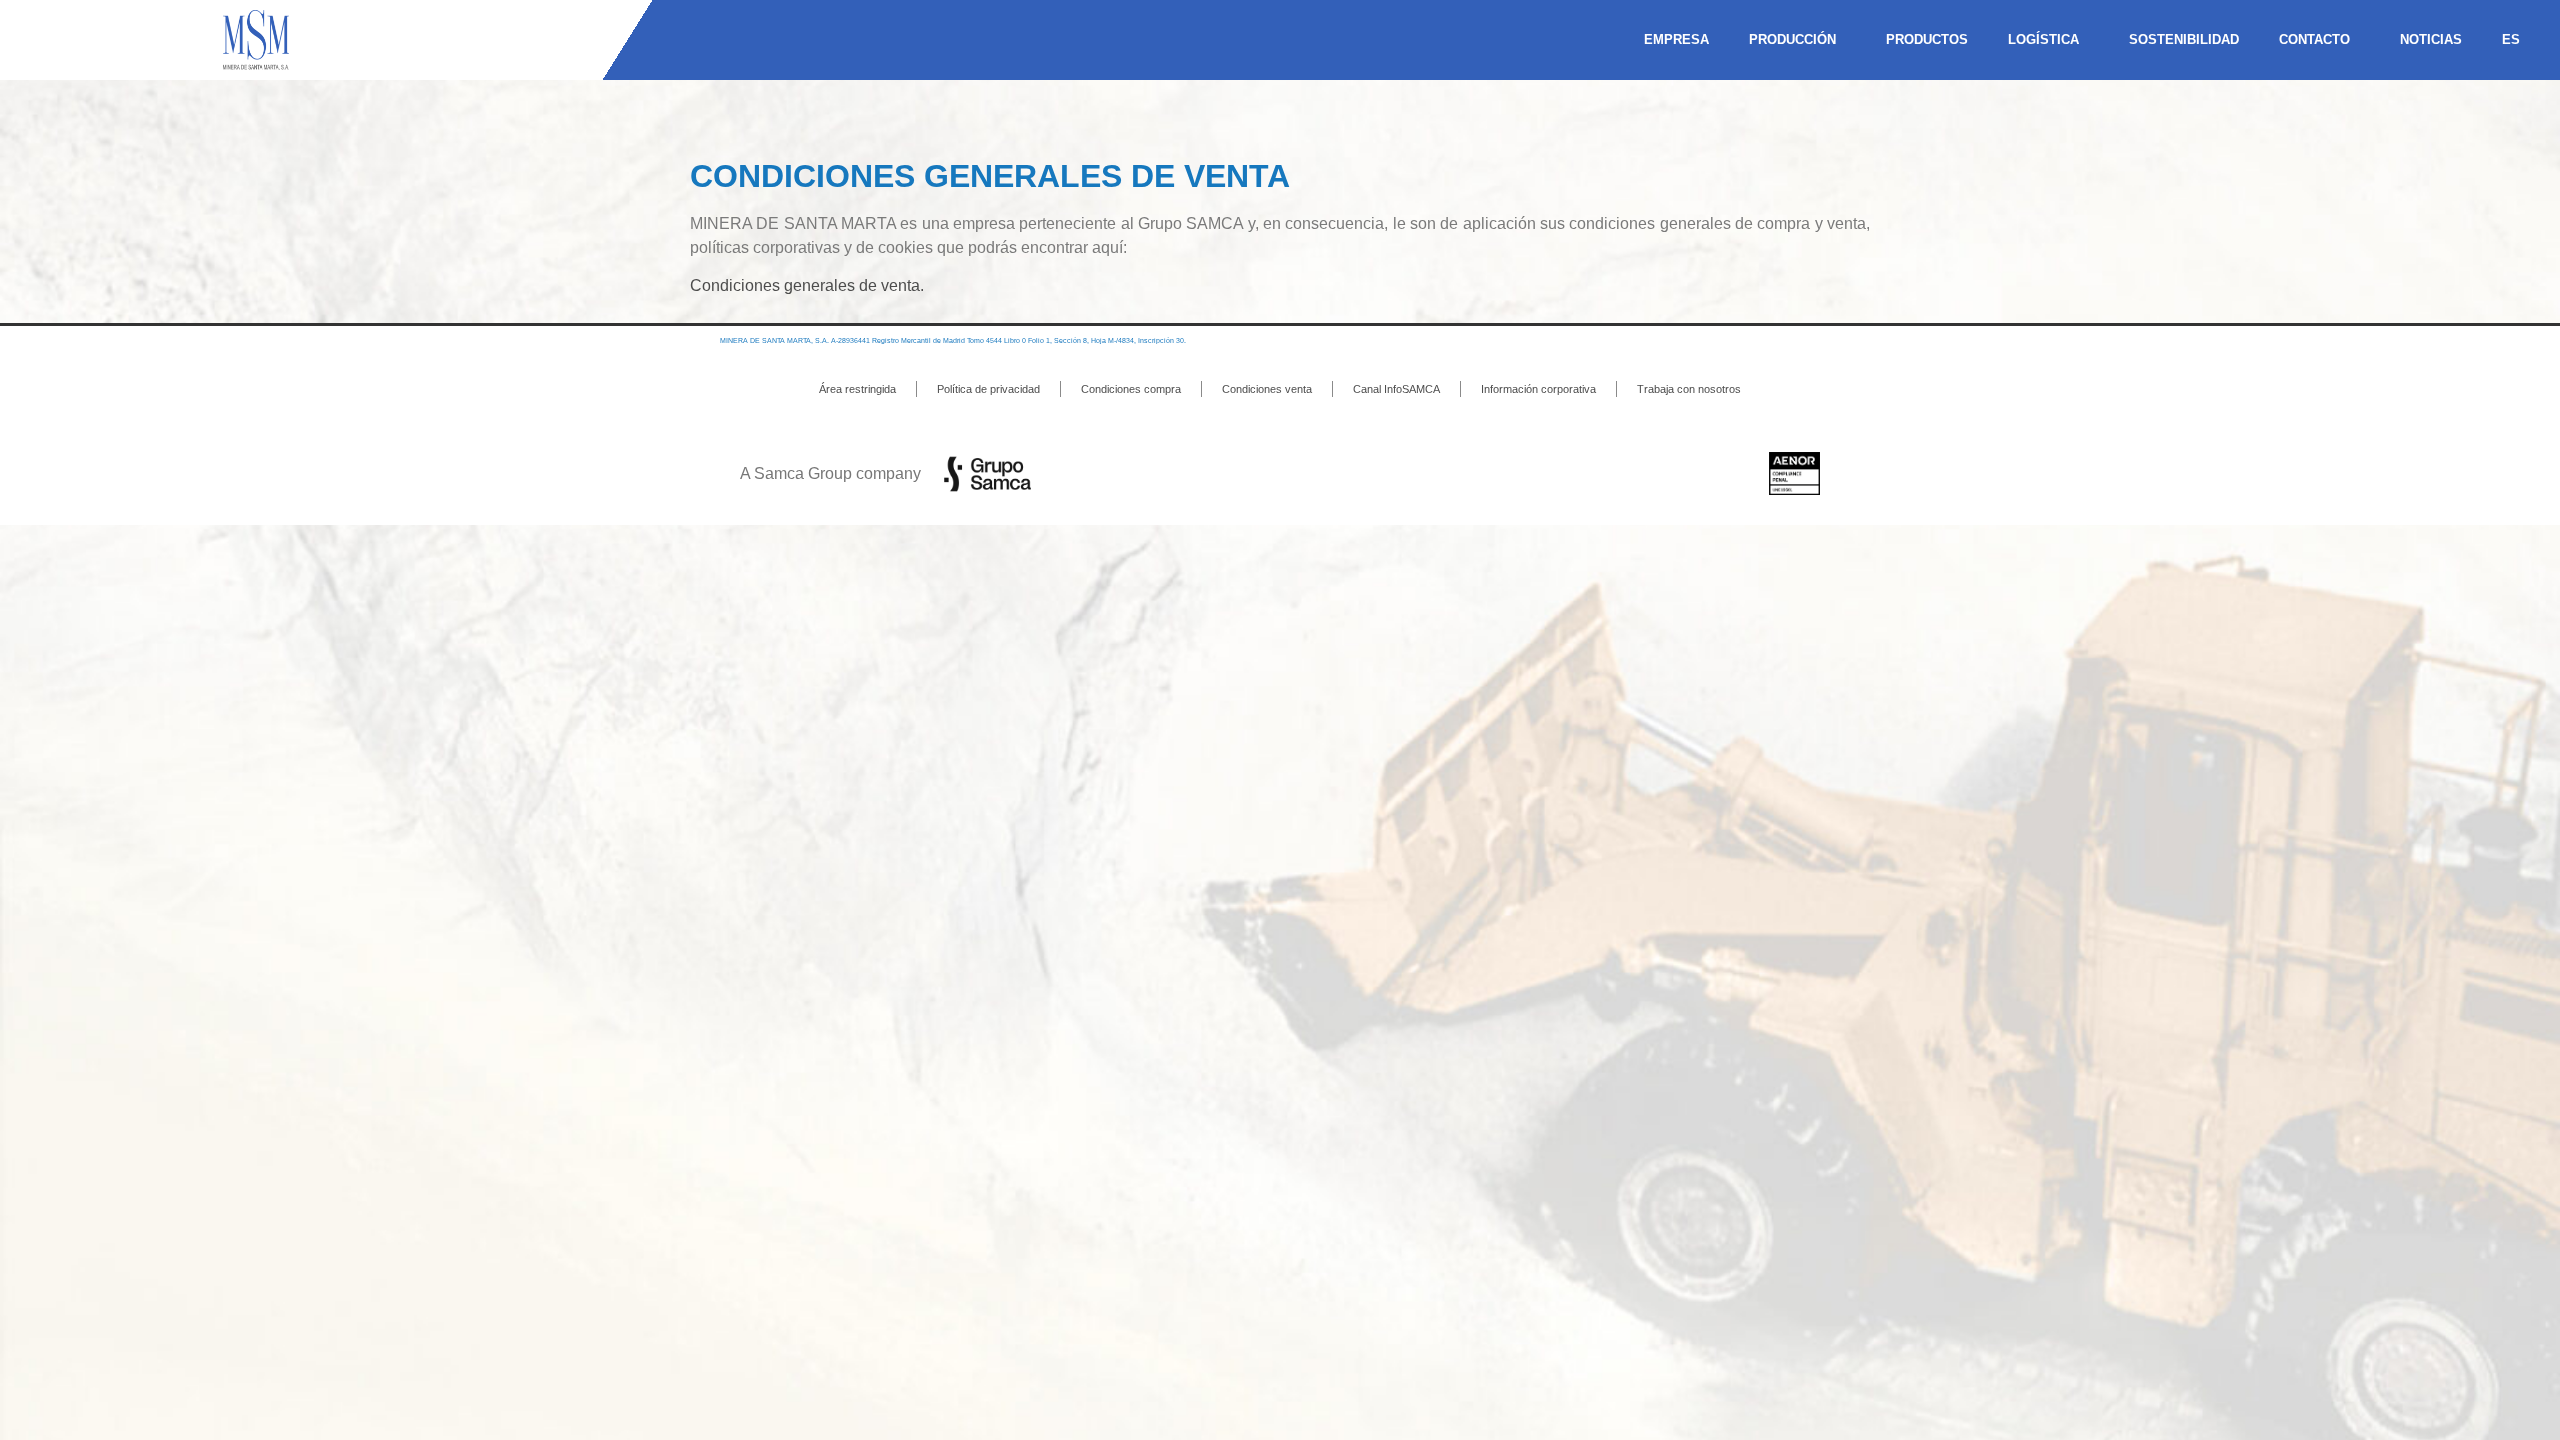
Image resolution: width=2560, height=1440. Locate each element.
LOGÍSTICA (2043, 39)
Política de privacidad (988, 389)
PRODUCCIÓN (1792, 39)
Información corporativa (1538, 389)
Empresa (1676, 39)
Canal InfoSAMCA (1396, 389)
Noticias (2431, 39)
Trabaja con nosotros (1689, 389)
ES (2511, 39)
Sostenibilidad (2184, 39)
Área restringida (857, 389)
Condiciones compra (1131, 389)
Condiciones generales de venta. (807, 285)
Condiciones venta (1267, 389)
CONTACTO (2314, 39)
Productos (1927, 39)
